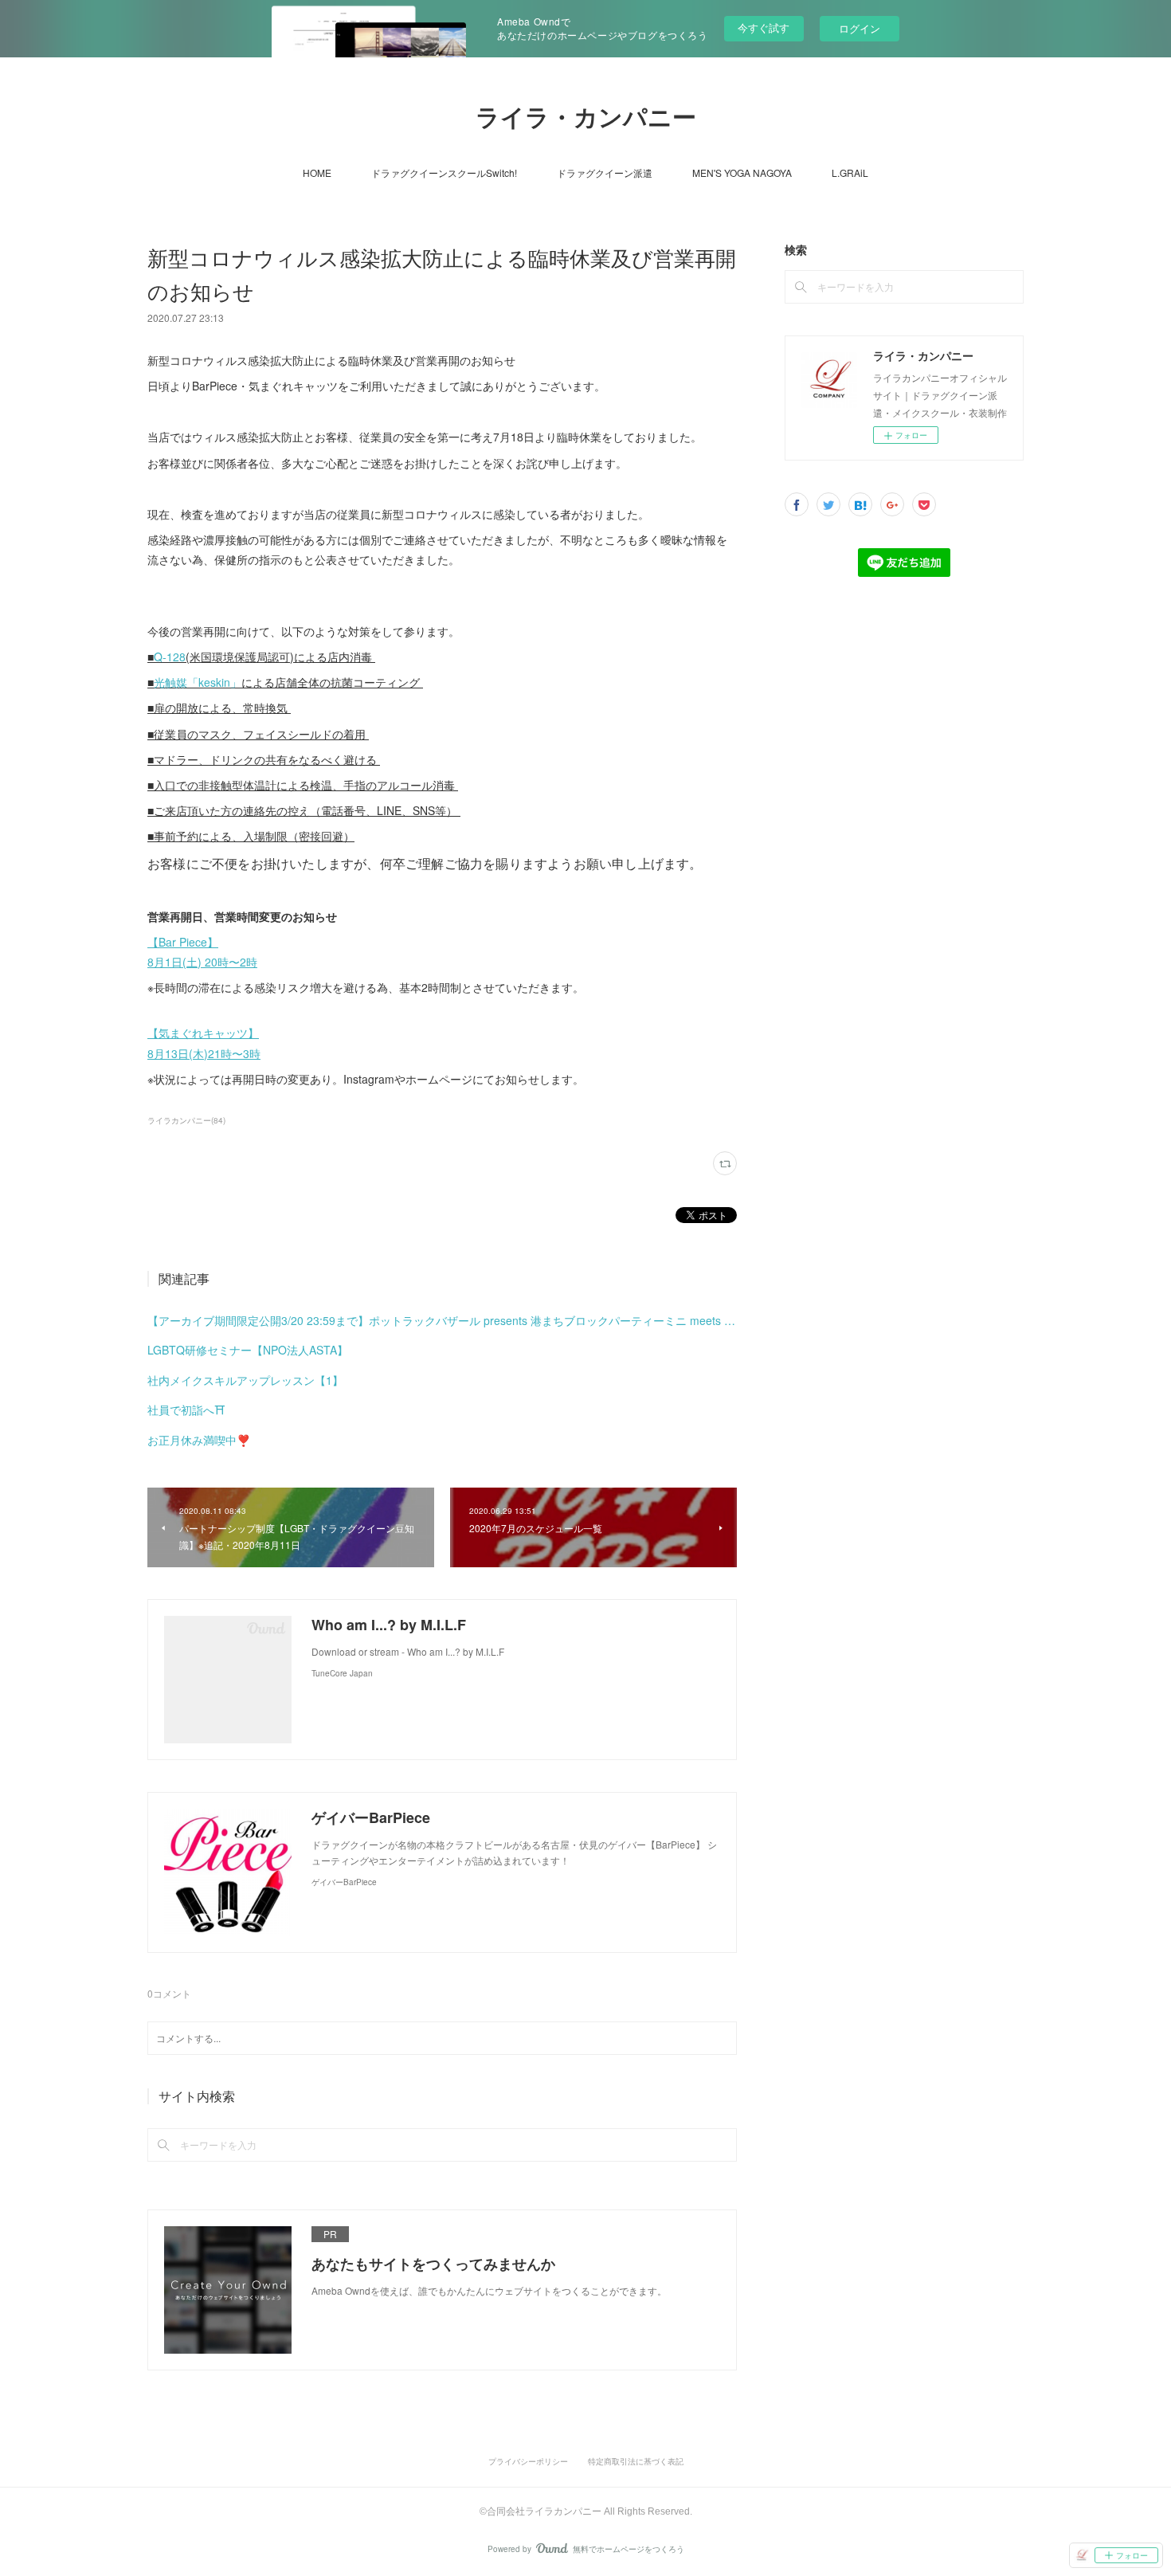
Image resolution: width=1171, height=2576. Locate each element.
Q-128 (170, 657)
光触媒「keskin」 (198, 682)
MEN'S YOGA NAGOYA (742, 173)
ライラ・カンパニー (586, 118)
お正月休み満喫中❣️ (199, 1440)
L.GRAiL (850, 173)
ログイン (860, 28)
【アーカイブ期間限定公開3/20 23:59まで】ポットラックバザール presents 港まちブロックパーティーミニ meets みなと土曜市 (442, 1320)
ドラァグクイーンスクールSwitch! (444, 173)
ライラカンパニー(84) (186, 1120)
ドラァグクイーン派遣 (605, 173)
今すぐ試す (764, 27)
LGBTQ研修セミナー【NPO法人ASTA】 (248, 1350)
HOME (317, 173)
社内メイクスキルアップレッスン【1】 (245, 1380)
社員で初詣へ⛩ (186, 1410)
